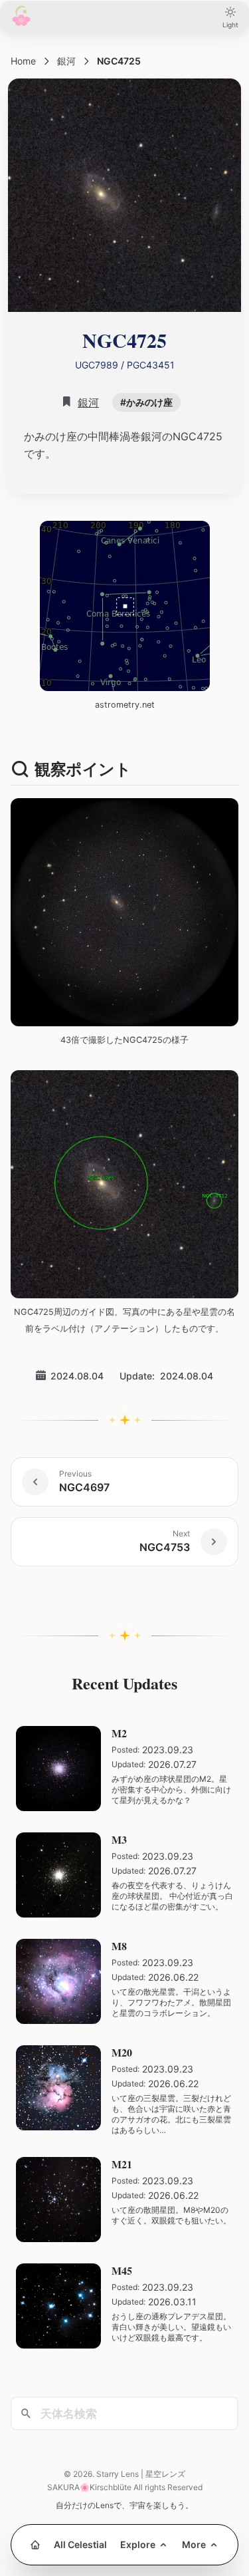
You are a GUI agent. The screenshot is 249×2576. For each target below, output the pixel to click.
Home (23, 61)
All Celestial (80, 2544)
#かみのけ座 (146, 402)
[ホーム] (35, 2545)
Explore (138, 2544)
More (194, 2544)
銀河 (66, 61)
